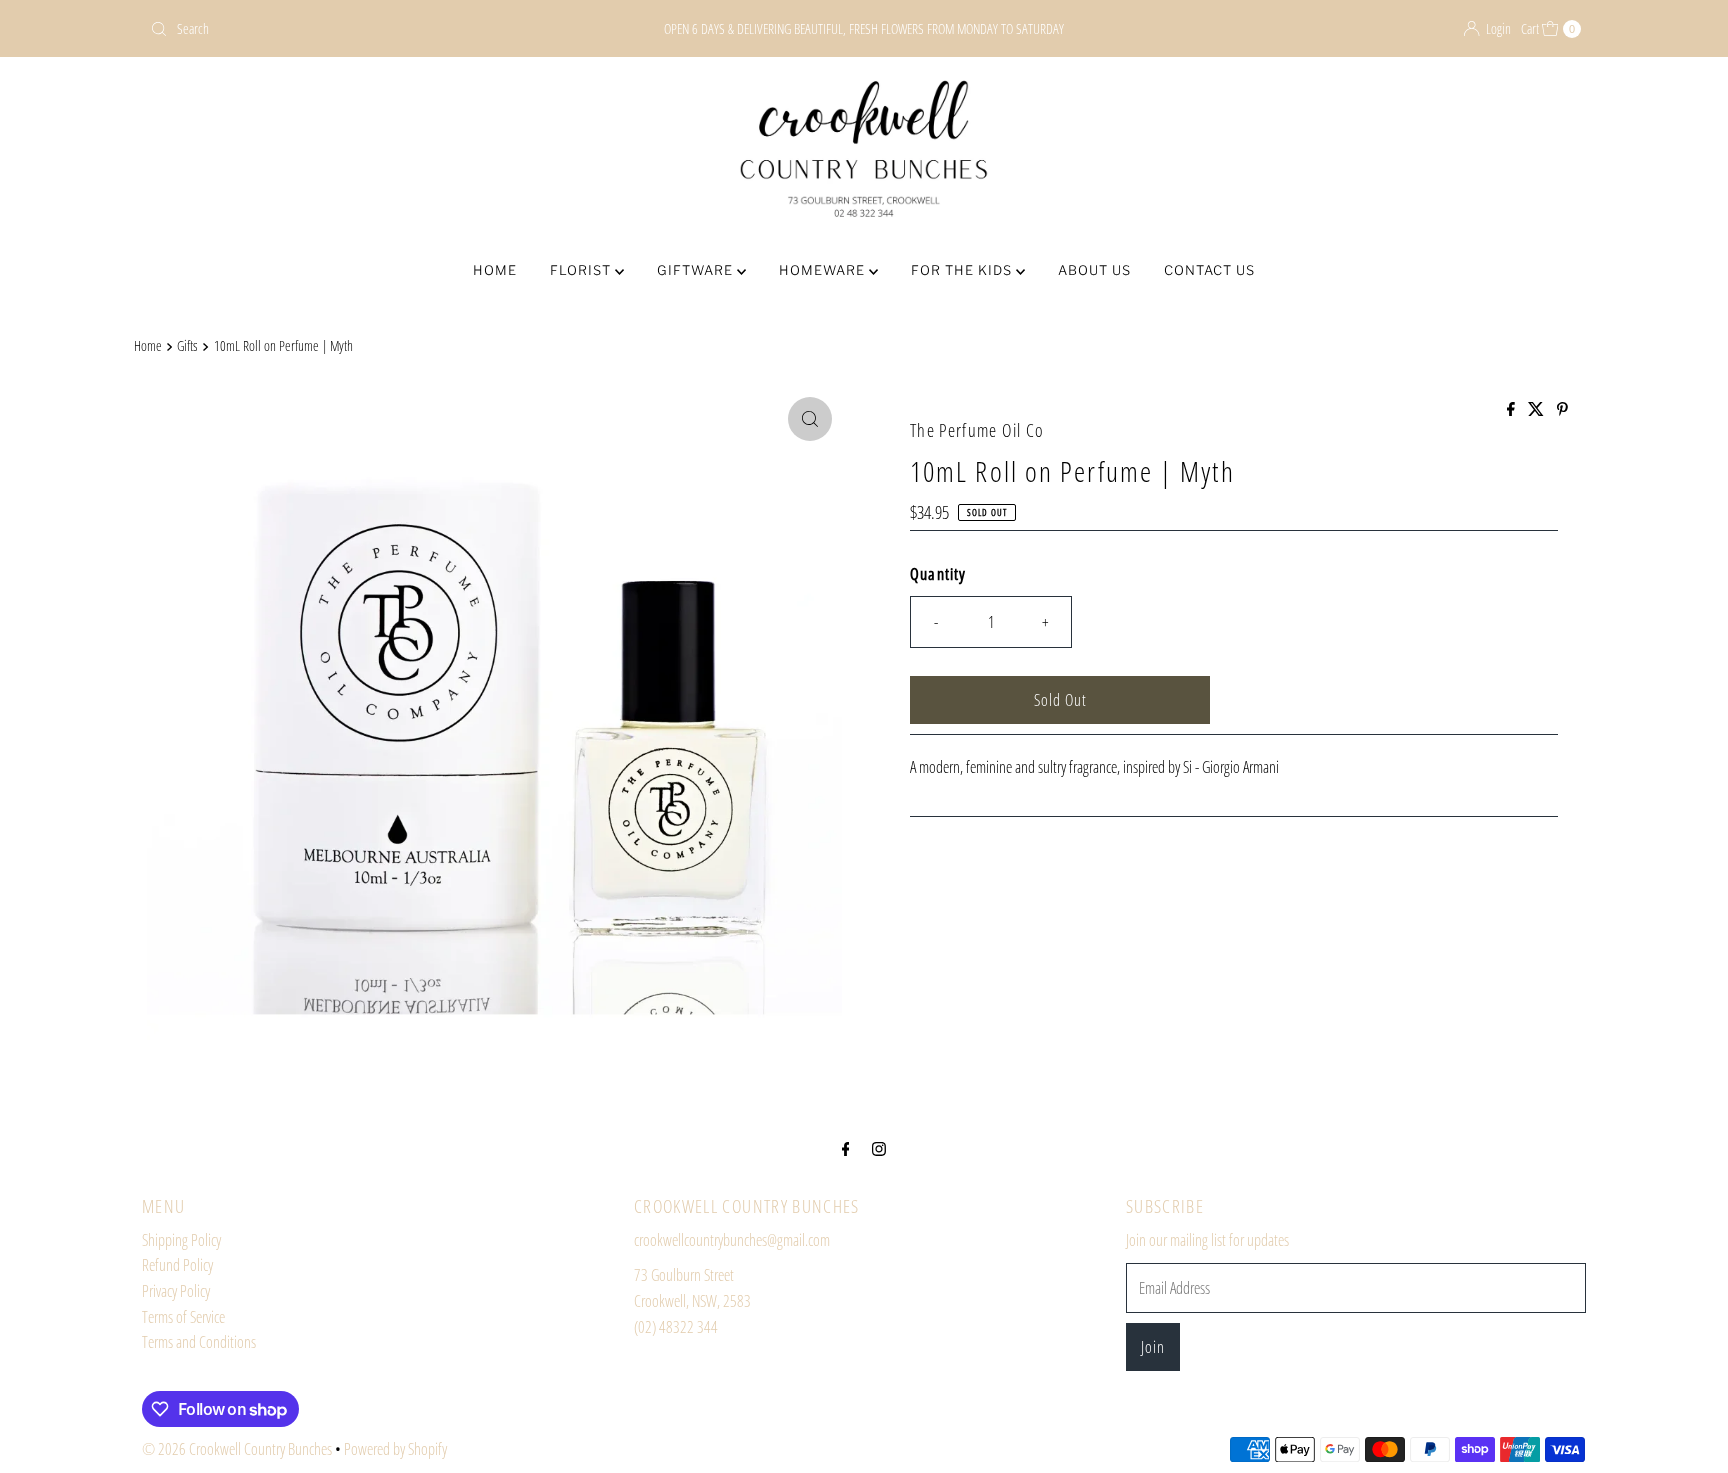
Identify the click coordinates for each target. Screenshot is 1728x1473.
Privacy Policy (176, 1291)
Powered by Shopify (395, 1449)
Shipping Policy (181, 1240)
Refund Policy (177, 1265)
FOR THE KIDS (963, 270)
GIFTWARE (697, 270)
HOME (495, 270)
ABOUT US (1094, 270)
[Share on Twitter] (1537, 410)
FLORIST (582, 270)
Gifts (187, 345)
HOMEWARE (824, 270)
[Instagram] (879, 1148)
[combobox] (377, 29)
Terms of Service (183, 1317)
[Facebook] (846, 1148)
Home (148, 345)
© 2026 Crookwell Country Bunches (237, 1449)
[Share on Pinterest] (1562, 410)
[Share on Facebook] (1512, 410)
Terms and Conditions (199, 1342)
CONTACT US (1209, 270)
